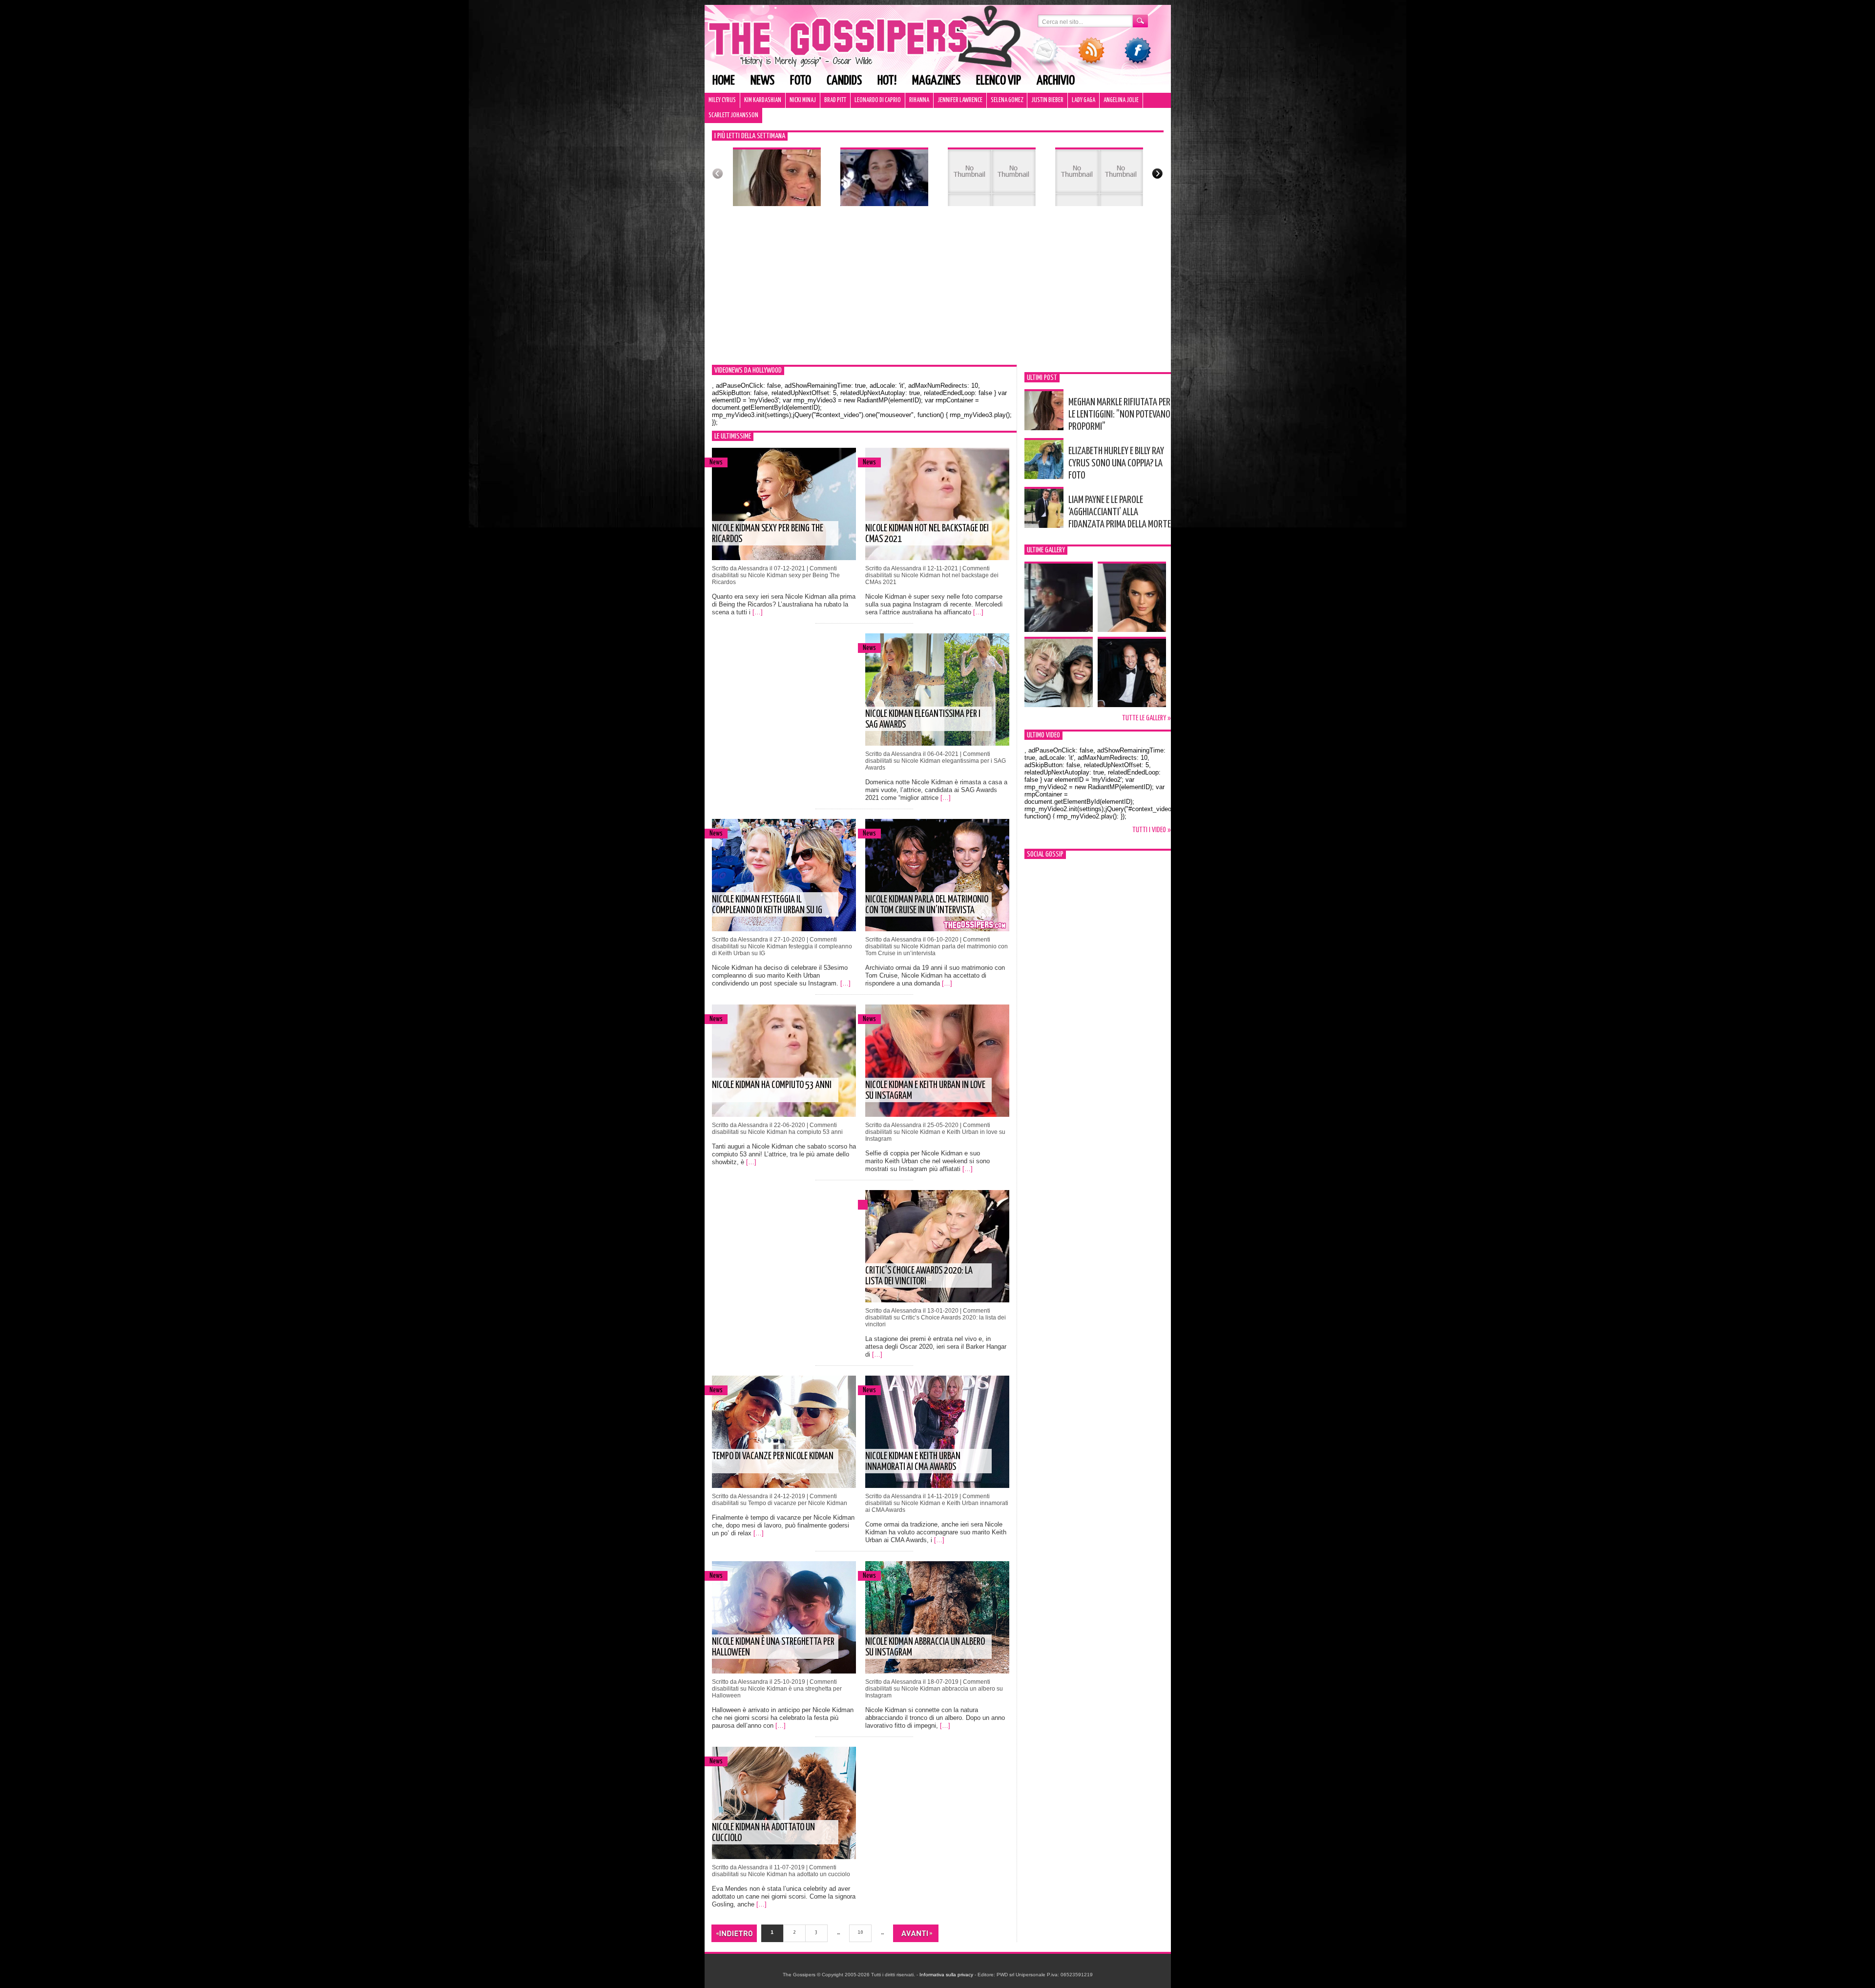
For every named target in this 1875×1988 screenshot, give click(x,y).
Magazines (936, 81)
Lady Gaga (1083, 100)
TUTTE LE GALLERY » (1146, 718)
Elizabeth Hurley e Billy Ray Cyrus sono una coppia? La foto (1116, 463)
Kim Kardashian (763, 100)
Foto (801, 81)
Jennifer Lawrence (960, 100)
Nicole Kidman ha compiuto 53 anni (772, 1085)
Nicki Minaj (803, 100)
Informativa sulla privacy (946, 1975)
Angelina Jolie (1121, 100)
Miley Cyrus (722, 100)
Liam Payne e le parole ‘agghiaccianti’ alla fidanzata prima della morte (1120, 512)
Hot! (887, 81)
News (762, 81)
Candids (844, 81)
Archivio (1056, 81)
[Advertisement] (938, 292)
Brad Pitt (835, 100)
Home (724, 81)
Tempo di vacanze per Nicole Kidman (773, 1456)
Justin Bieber (1047, 100)
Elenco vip (999, 81)
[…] (758, 612)
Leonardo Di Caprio (878, 100)
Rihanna (919, 100)
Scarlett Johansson (733, 115)
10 (860, 1932)
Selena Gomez (1007, 100)
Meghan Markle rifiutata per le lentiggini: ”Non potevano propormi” (1119, 415)
